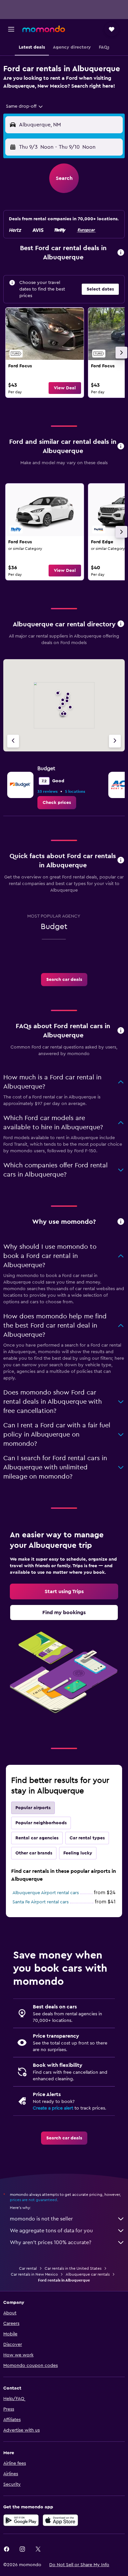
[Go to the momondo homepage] (44, 29)
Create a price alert (53, 2108)
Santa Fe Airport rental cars (41, 1902)
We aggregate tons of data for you (51, 2231)
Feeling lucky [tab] (78, 1853)
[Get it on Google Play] (21, 2520)
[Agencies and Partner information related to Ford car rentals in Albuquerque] (121, 624)
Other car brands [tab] (34, 1853)
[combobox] (25, 106)
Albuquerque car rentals (88, 2274)
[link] (45, 353)
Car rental (28, 2268)
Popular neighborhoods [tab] (41, 1823)
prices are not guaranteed (33, 2200)
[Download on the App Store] (60, 2520)
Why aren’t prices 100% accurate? (51, 2242)
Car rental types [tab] (87, 1838)
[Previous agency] (13, 741)
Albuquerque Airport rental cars (46, 1893)
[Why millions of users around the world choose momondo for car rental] (121, 1222)
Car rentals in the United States (73, 2268)
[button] (11, 29)
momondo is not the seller (41, 2219)
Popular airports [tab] (33, 1808)
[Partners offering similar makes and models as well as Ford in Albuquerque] (121, 447)
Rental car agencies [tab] (37, 1838)
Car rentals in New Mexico (34, 2274)
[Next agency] (115, 741)
